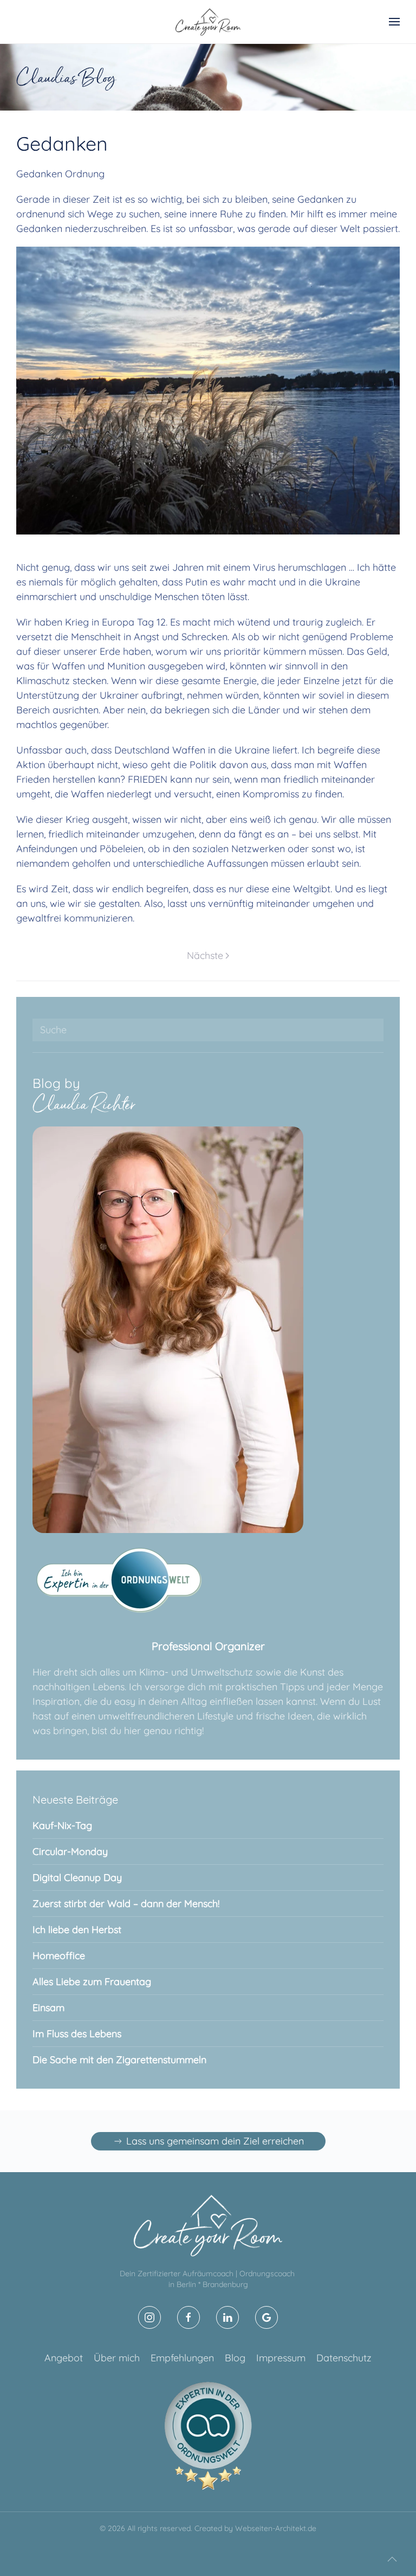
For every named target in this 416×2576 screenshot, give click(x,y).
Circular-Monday (70, 1851)
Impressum (281, 2358)
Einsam (48, 2008)
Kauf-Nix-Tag (62, 1825)
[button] (394, 22)
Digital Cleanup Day (77, 1878)
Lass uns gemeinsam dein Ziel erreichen (215, 2141)
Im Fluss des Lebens (77, 2034)
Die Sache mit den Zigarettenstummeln (119, 2060)
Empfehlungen (182, 2358)
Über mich (117, 2358)
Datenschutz (344, 2358)
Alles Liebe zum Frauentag (92, 1982)
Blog (235, 2358)
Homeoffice (59, 1956)
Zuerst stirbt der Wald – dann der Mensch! (126, 1904)
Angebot (64, 2358)
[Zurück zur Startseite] (208, 22)
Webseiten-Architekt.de (276, 2528)
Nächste (205, 955)
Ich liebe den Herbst (77, 1930)
